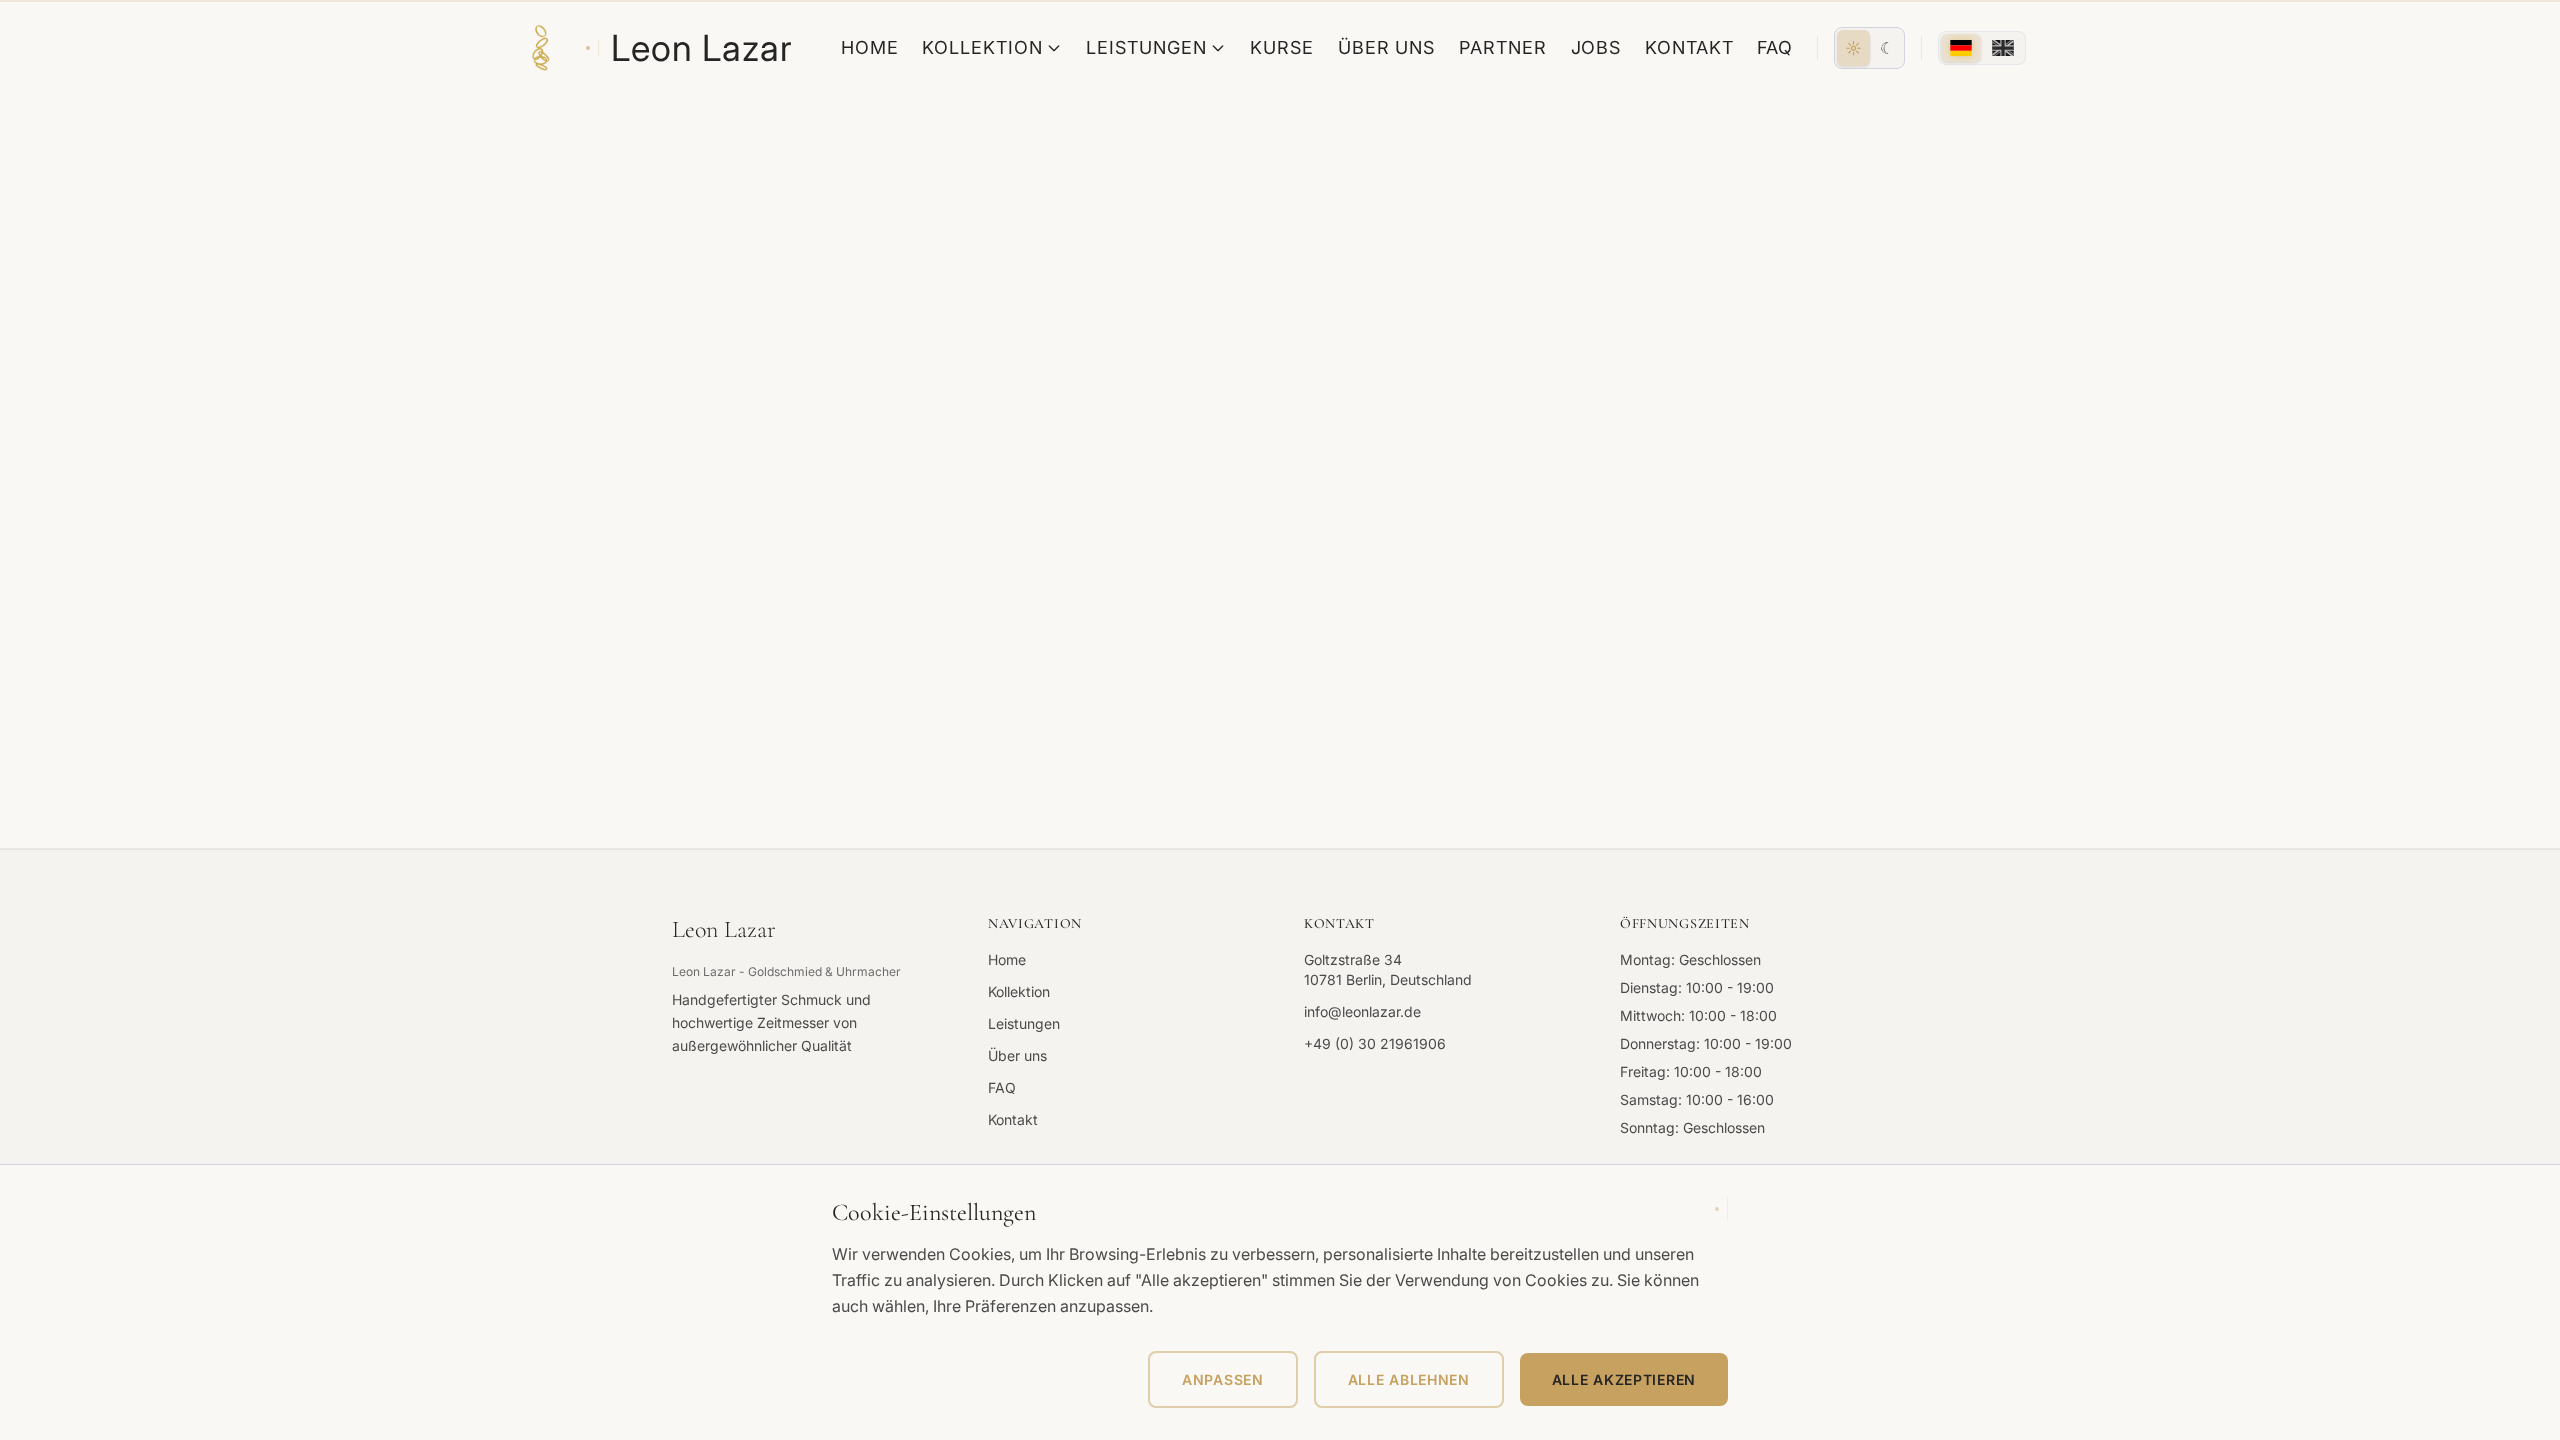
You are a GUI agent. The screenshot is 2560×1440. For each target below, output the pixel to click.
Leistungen (1146, 47)
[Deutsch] (1961, 48)
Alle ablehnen (1409, 1379)
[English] (2003, 48)
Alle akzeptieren (1624, 1379)
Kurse (1282, 47)
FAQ (1775, 47)
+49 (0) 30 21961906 (1375, 1043)
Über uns (1386, 47)
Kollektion (982, 47)
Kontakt (1689, 47)
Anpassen (1223, 1379)
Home (870, 47)
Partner (1502, 47)
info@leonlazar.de (1362, 1011)
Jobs (1596, 47)
